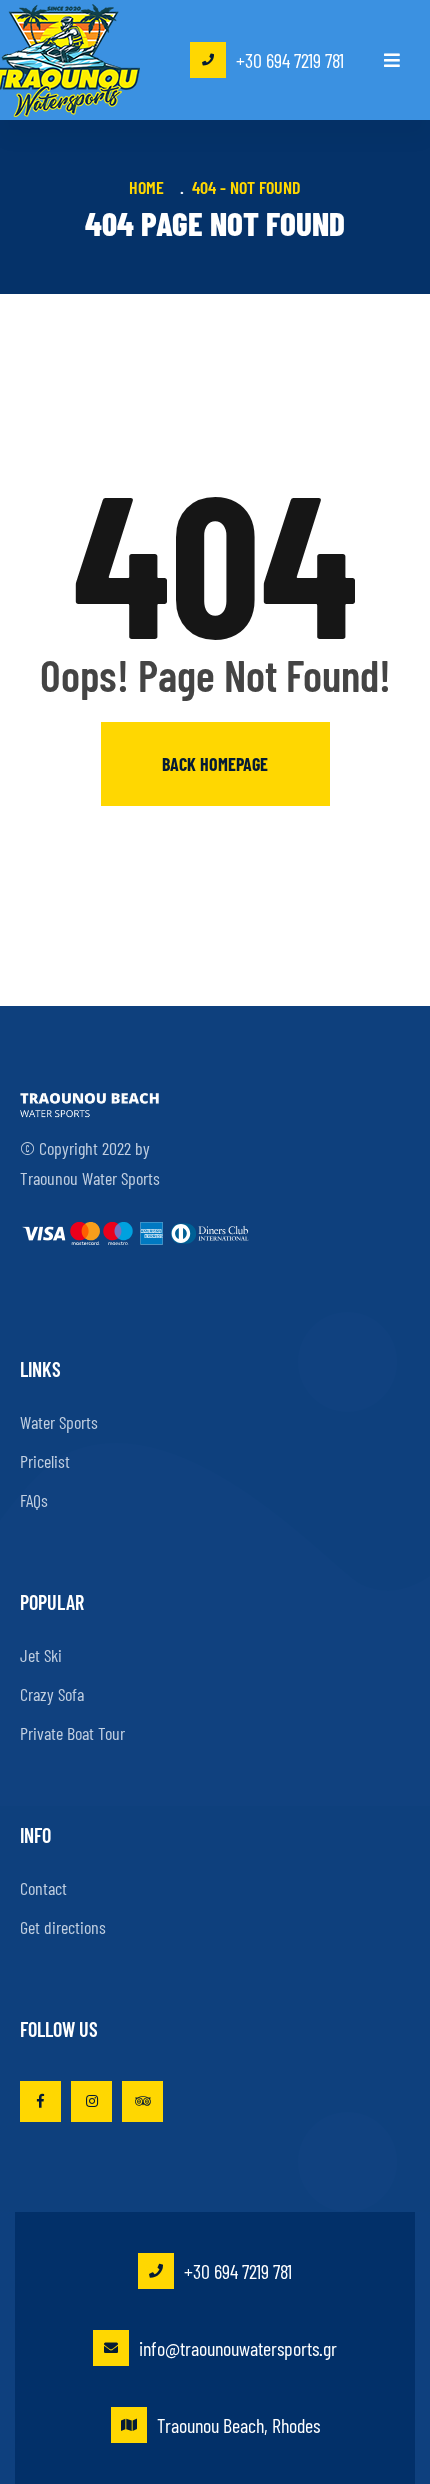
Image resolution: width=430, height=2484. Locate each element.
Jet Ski (41, 1655)
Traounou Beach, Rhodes (238, 2425)
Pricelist (45, 1461)
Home (150, 187)
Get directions (63, 1927)
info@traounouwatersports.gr (238, 2348)
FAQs (34, 1500)
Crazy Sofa (52, 1694)
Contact (43, 1888)
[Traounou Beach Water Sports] (70, 60)
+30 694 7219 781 (290, 60)
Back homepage (215, 764)
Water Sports (59, 1422)
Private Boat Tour (72, 1733)
